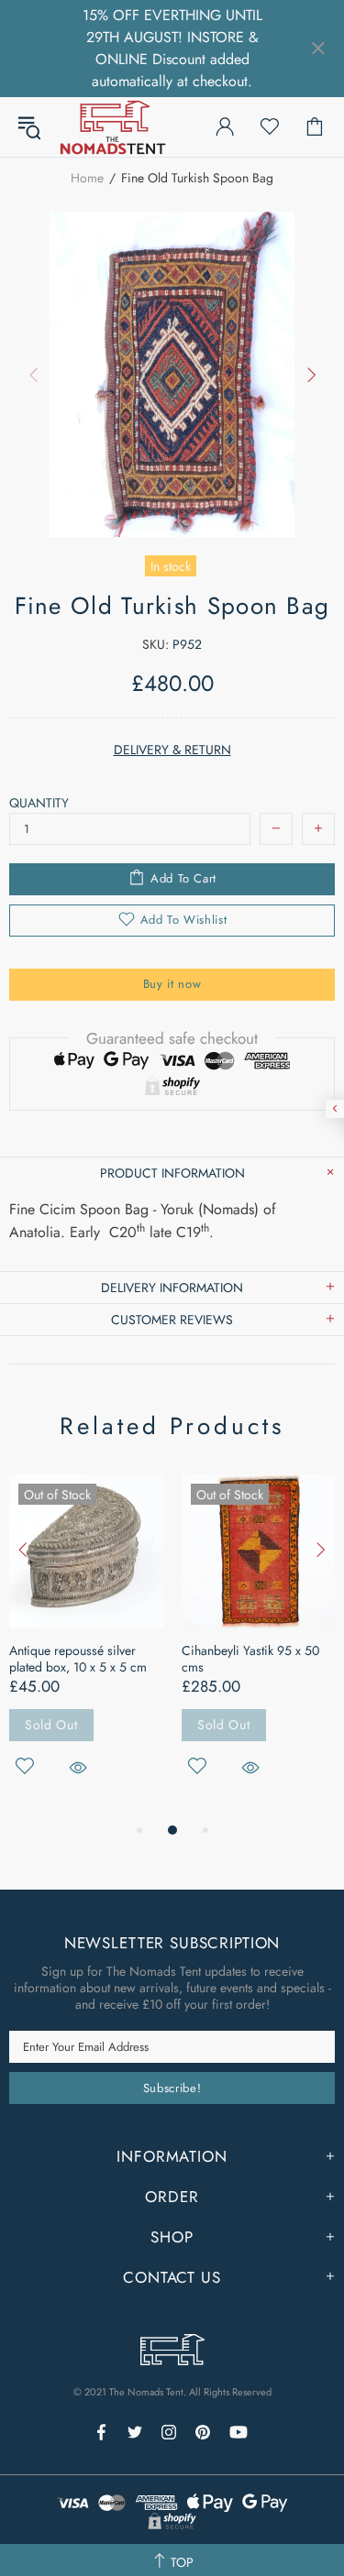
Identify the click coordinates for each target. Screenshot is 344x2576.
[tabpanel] (86, 1647)
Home (87, 178)
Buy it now (172, 984)
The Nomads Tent (113, 127)
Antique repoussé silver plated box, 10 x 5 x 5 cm (78, 1659)
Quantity (39, 803)
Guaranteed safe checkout (172, 1038)
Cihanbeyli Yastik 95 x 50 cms (250, 1659)
